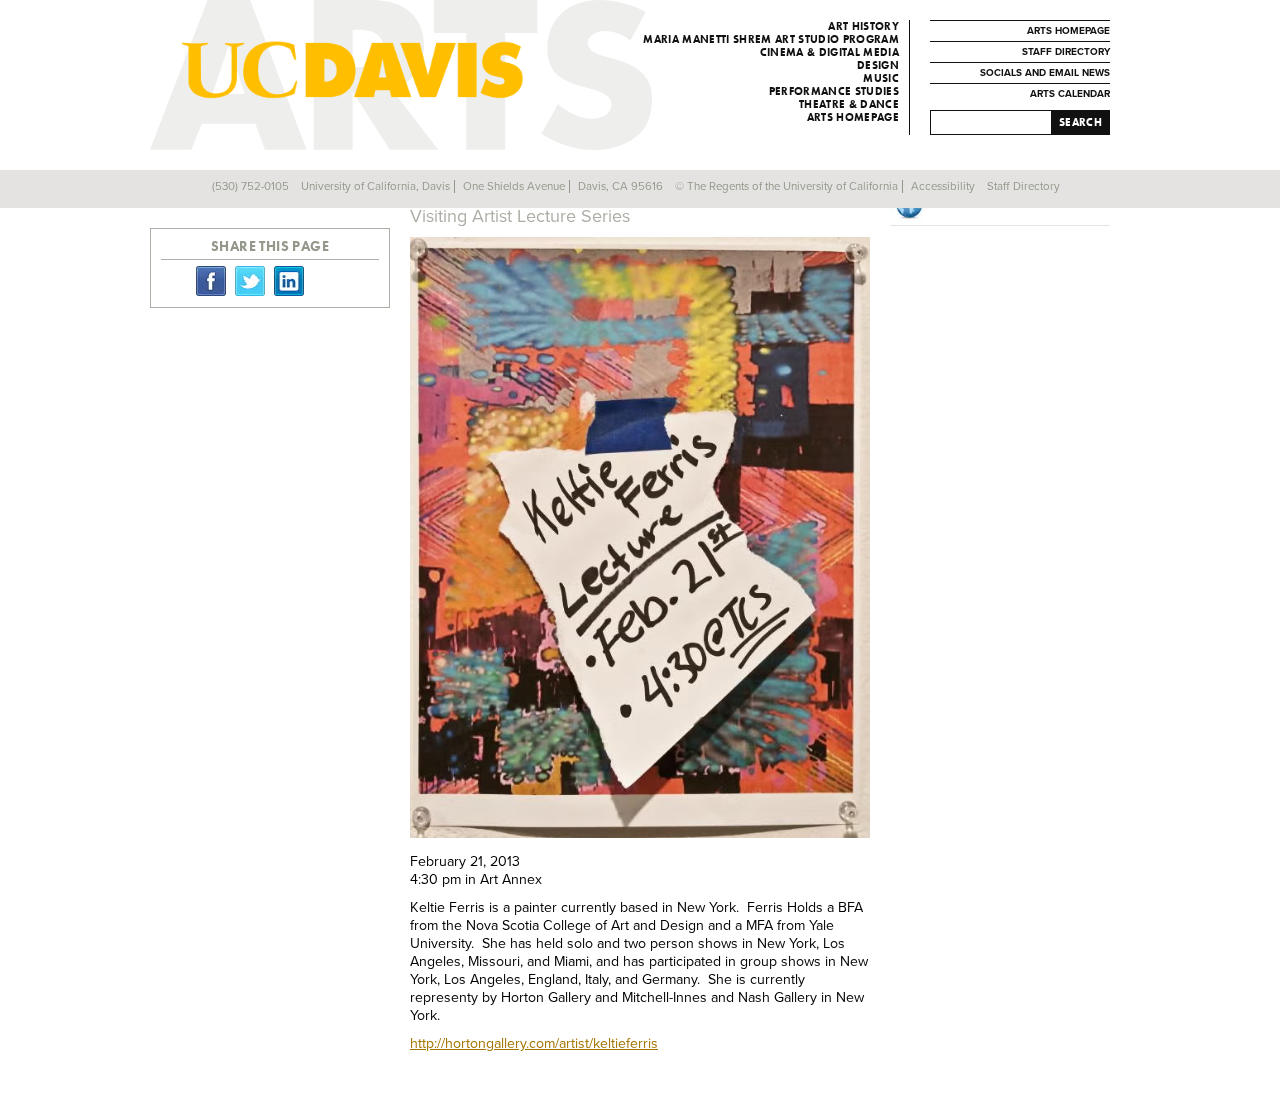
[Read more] (640, 540)
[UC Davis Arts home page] (441, 70)
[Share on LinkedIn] (289, 280)
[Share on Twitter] (250, 280)
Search (1080, 122)
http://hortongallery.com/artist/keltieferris (534, 1043)
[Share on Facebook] (211, 280)
